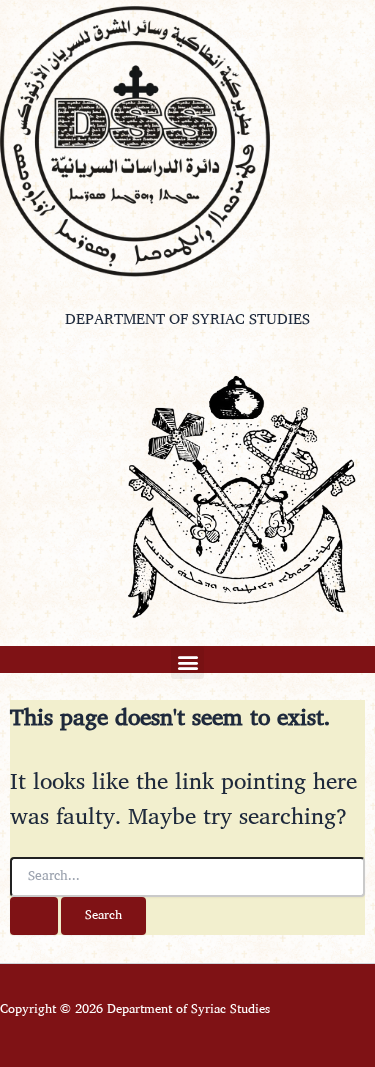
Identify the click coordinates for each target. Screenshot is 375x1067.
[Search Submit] (34, 916)
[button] (187, 662)
